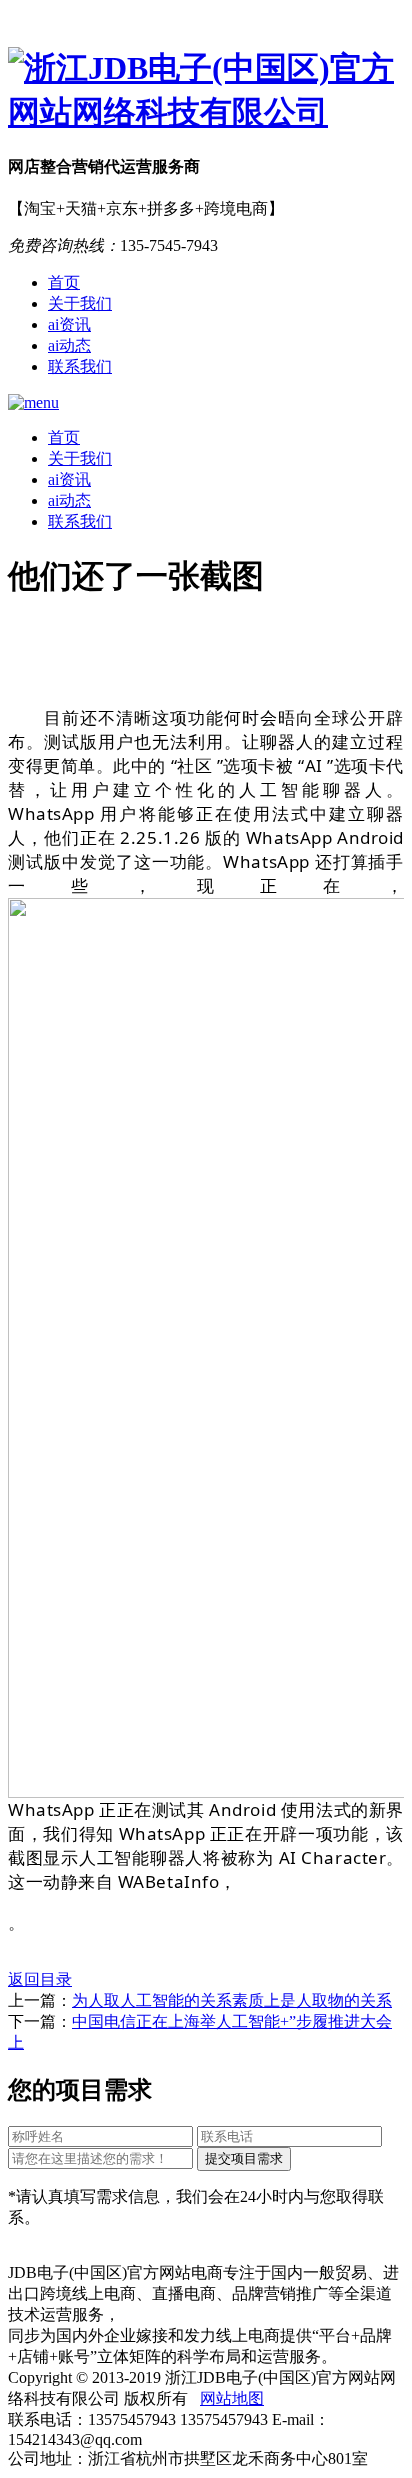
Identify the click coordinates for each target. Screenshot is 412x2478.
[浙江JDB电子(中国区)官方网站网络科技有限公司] (206, 91)
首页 (64, 282)
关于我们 (80, 303)
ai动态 (69, 345)
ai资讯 (69, 324)
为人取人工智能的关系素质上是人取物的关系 (232, 2000)
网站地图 (232, 2398)
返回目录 (40, 1979)
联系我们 (80, 366)
